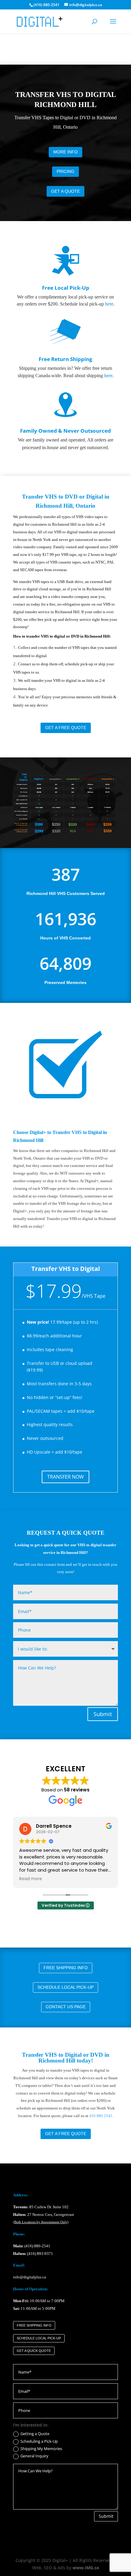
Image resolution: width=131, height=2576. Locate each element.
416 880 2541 (101, 2116)
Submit (103, 1714)
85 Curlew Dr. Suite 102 (41, 2207)
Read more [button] (31, 1879)
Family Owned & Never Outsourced (65, 431)
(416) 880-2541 (37, 2246)
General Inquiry (34, 2456)
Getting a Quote (35, 2434)
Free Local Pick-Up (66, 288)
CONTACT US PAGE (66, 2007)
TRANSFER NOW (65, 1477)
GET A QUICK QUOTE (34, 2351)
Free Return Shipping (65, 359)
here (109, 304)
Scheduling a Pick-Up (39, 2442)
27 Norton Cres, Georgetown (44, 2215)
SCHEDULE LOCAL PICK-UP (65, 1987)
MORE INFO (65, 152)
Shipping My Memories (41, 2449)
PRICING (65, 171)
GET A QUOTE (65, 191)
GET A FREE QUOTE (66, 728)
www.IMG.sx (86, 2568)
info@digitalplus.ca (30, 2277)
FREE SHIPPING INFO (66, 1968)
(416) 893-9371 (40, 2254)
